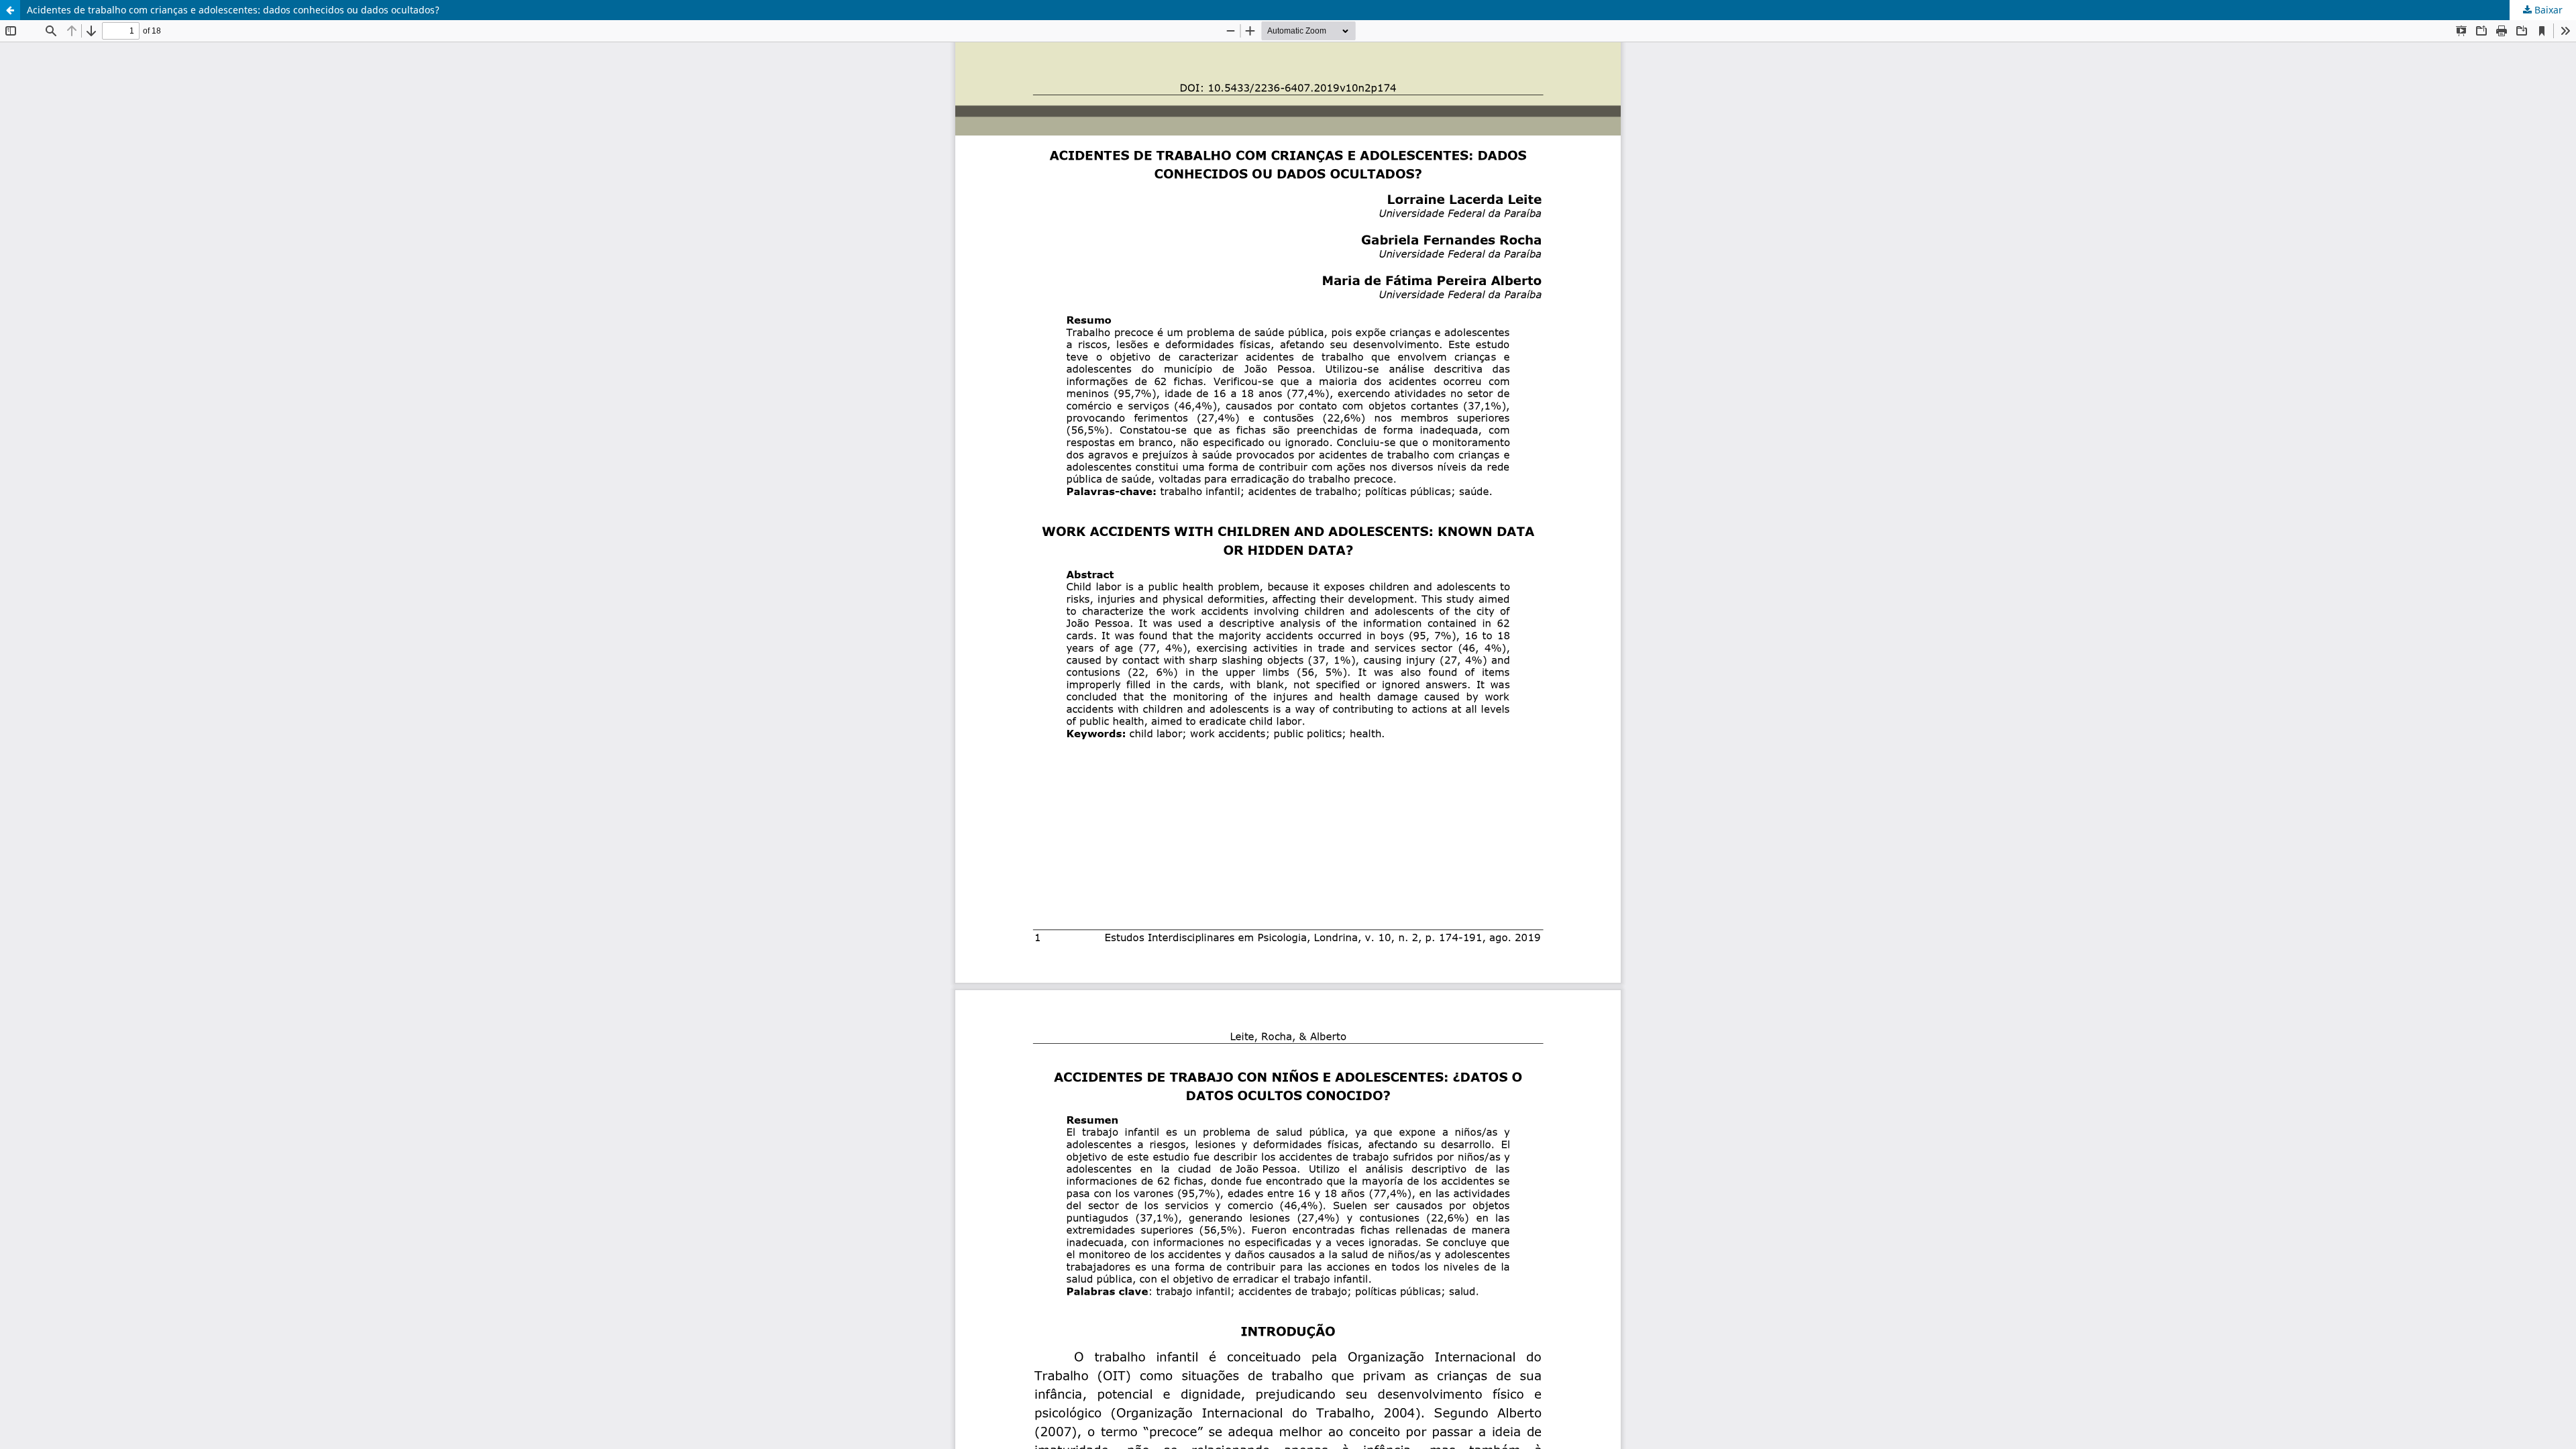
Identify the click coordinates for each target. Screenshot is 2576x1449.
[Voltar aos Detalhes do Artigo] (10, 10)
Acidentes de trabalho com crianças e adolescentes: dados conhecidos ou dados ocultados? (233, 10)
